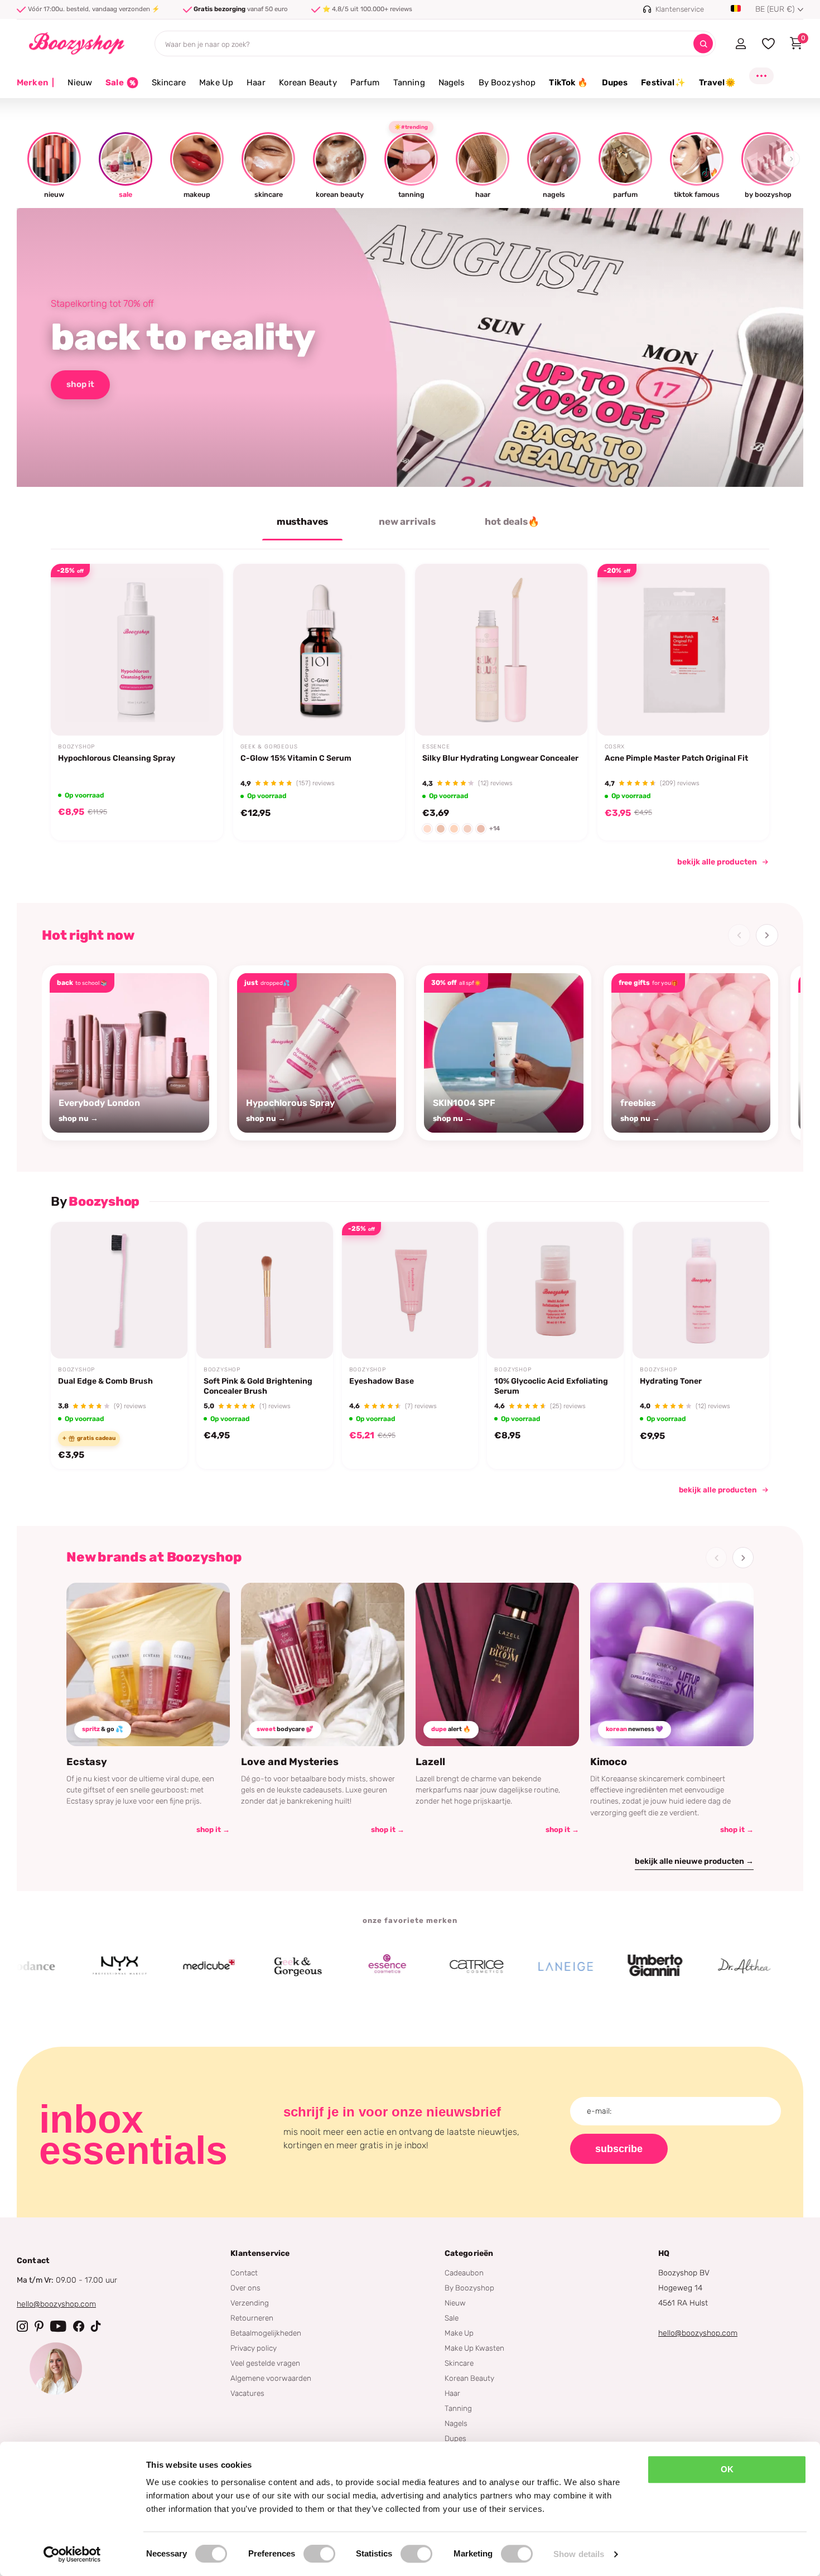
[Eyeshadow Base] (410, 1290)
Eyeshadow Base (382, 1381)
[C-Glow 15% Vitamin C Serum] (319, 650)
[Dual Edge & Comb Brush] (119, 1290)
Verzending (250, 2303)
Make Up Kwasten (474, 2348)
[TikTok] (96, 2326)
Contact (244, 2273)
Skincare (169, 83)
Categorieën (469, 2253)
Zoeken (703, 44)
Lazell (430, 1762)
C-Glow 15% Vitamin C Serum (296, 758)
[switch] (319, 2554)
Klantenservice (260, 2253)
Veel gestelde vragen (265, 2363)
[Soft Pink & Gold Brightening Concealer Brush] (265, 1290)
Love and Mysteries (290, 1762)
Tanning (409, 83)
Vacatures (247, 2393)
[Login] (741, 44)
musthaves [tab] (302, 521)
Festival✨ (663, 83)
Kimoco (609, 1762)
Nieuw (80, 83)
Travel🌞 (717, 83)
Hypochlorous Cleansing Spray (117, 758)
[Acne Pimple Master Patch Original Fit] (684, 650)
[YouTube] (58, 2326)
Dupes (615, 83)
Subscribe (619, 2149)
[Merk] (57, 1966)
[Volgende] (767, 935)
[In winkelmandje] (200, 709)
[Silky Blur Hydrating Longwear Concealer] (501, 650)
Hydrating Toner (671, 1381)
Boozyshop (76, 747)
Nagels (452, 83)
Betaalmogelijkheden (266, 2333)
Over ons (245, 2288)
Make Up (216, 83)
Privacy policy (254, 2348)
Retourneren (252, 2318)
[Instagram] (22, 2326)
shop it (80, 384)
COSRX (615, 747)
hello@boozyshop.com (56, 2304)
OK (727, 2469)
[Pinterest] (39, 2326)
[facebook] (79, 2326)
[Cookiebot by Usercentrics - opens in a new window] (72, 2554)
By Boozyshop (507, 83)
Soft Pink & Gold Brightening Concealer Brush (258, 1386)
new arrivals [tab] (407, 521)
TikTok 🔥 (568, 83)
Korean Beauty (308, 83)
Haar (256, 83)
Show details (579, 2554)
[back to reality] (410, 347)
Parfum (365, 83)
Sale (452, 2318)
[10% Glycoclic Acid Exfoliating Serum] (555, 1290)
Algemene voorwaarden (271, 2378)
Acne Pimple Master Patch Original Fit (676, 758)
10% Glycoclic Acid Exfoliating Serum (551, 1386)
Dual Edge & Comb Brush (105, 1381)
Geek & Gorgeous (269, 747)
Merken (35, 83)
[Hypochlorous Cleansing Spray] (137, 650)
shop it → (213, 1830)
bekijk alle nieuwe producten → (694, 1861)
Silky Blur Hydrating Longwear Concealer (500, 758)
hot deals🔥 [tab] (512, 521)
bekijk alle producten (717, 862)
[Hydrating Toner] (701, 1290)
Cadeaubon (464, 2273)
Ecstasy (87, 1762)
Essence (436, 747)
